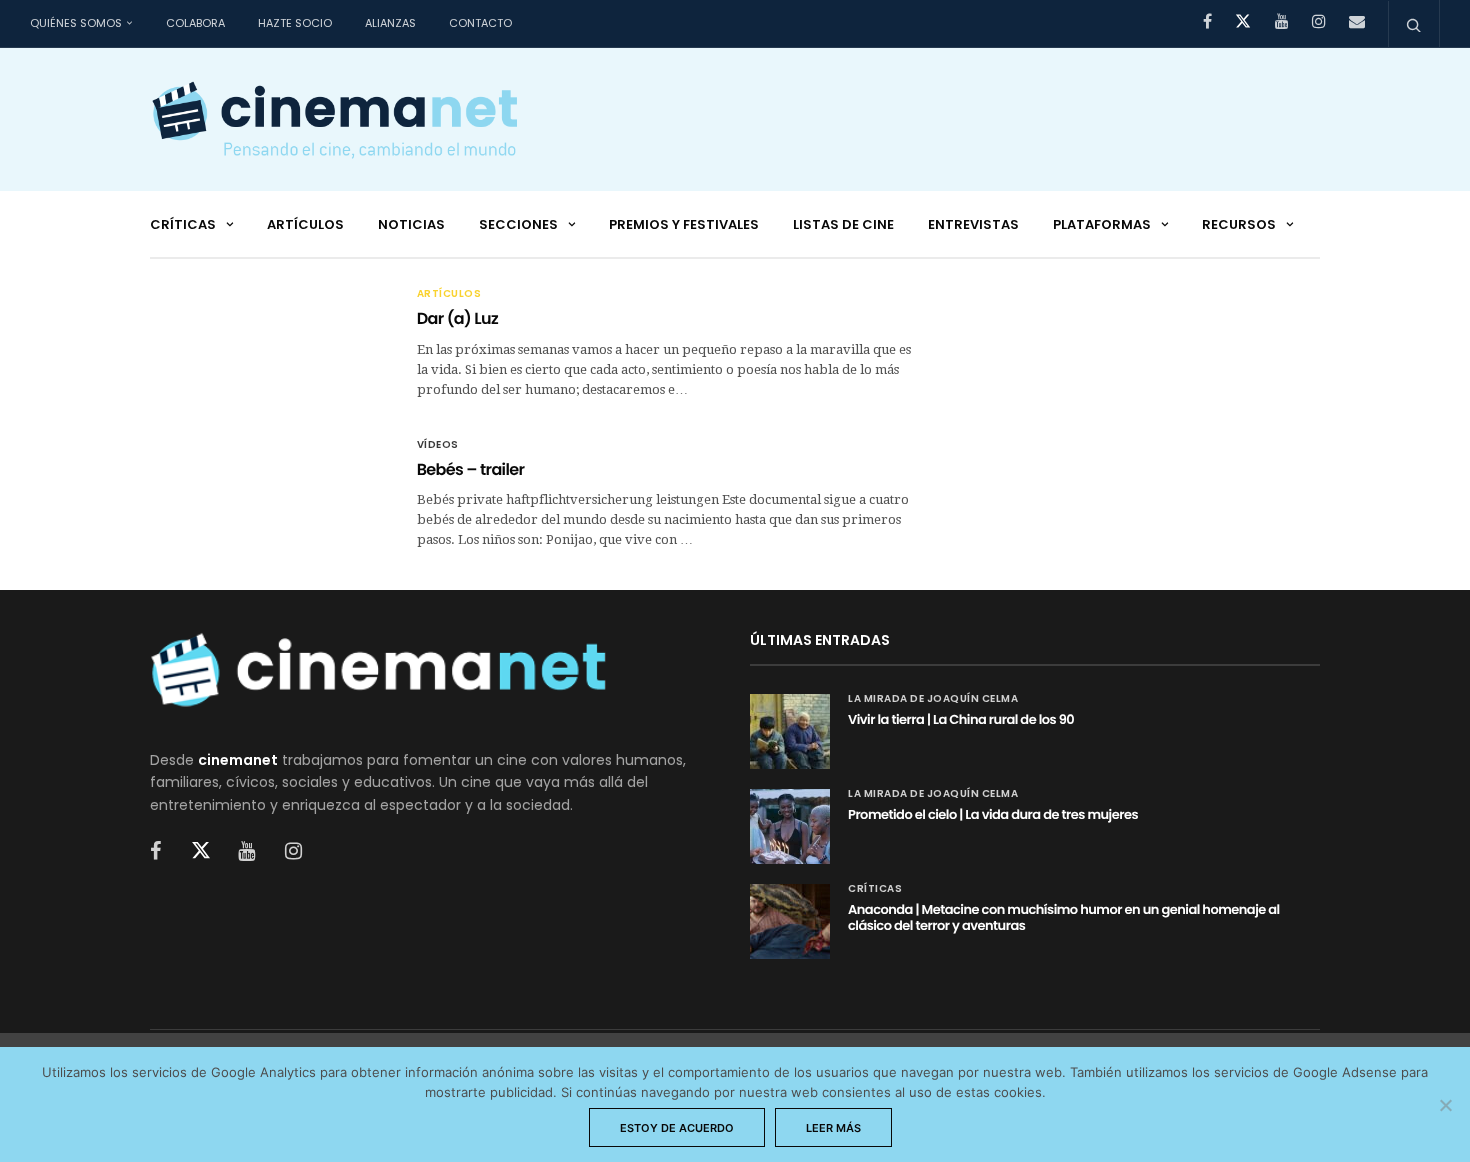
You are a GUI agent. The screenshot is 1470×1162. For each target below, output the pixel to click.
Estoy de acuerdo (677, 1128)
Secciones (518, 224)
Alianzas (390, 23)
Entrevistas (973, 224)
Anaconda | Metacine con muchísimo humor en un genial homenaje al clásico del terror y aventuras (1064, 917)
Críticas (183, 224)
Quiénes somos (76, 23)
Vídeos (438, 445)
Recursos (1239, 224)
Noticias (411, 224)
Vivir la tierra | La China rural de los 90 (961, 719)
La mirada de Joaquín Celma (933, 699)
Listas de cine (843, 224)
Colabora (195, 23)
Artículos (305, 224)
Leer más (833, 1128)
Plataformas (1102, 224)
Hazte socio (295, 23)
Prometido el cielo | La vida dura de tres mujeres (993, 814)
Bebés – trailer (471, 469)
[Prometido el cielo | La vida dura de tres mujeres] (790, 826)
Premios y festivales (684, 224)
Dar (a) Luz (457, 318)
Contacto (480, 23)
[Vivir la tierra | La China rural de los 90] (790, 731)
